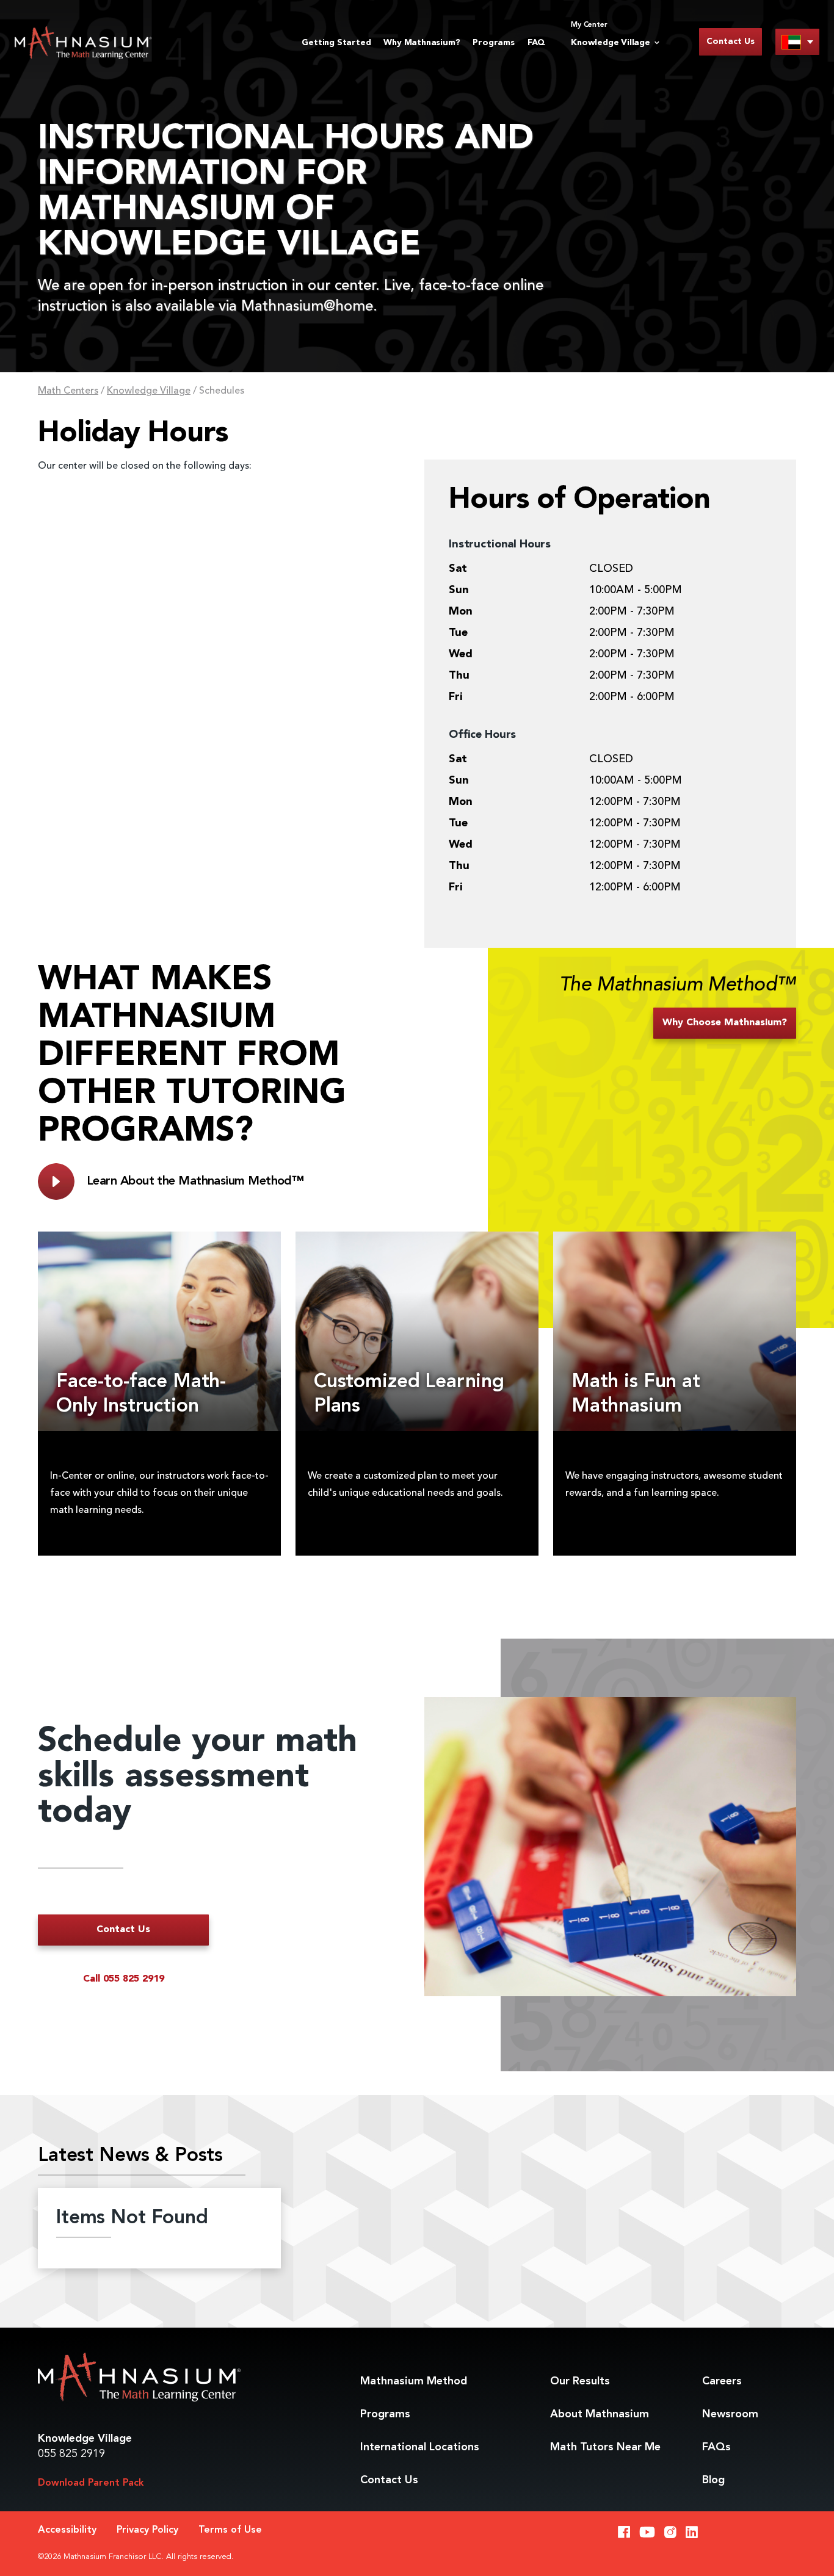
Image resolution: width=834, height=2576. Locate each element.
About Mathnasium (600, 2414)
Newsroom (730, 2414)
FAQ (536, 43)
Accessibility (67, 2530)
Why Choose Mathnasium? (725, 1023)
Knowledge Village (149, 391)
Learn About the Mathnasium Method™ (195, 1182)
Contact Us (731, 41)
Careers (722, 2381)
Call (124, 1979)
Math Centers (68, 391)
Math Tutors (605, 2447)
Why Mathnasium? (422, 43)
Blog (713, 2480)
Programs (493, 43)
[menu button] (797, 42)
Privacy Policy (147, 2530)
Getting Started (336, 43)
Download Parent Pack (91, 2483)
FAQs (716, 2447)
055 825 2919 (71, 2454)
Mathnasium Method (414, 2381)
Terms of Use (230, 2530)
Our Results (580, 2381)
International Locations (420, 2447)
